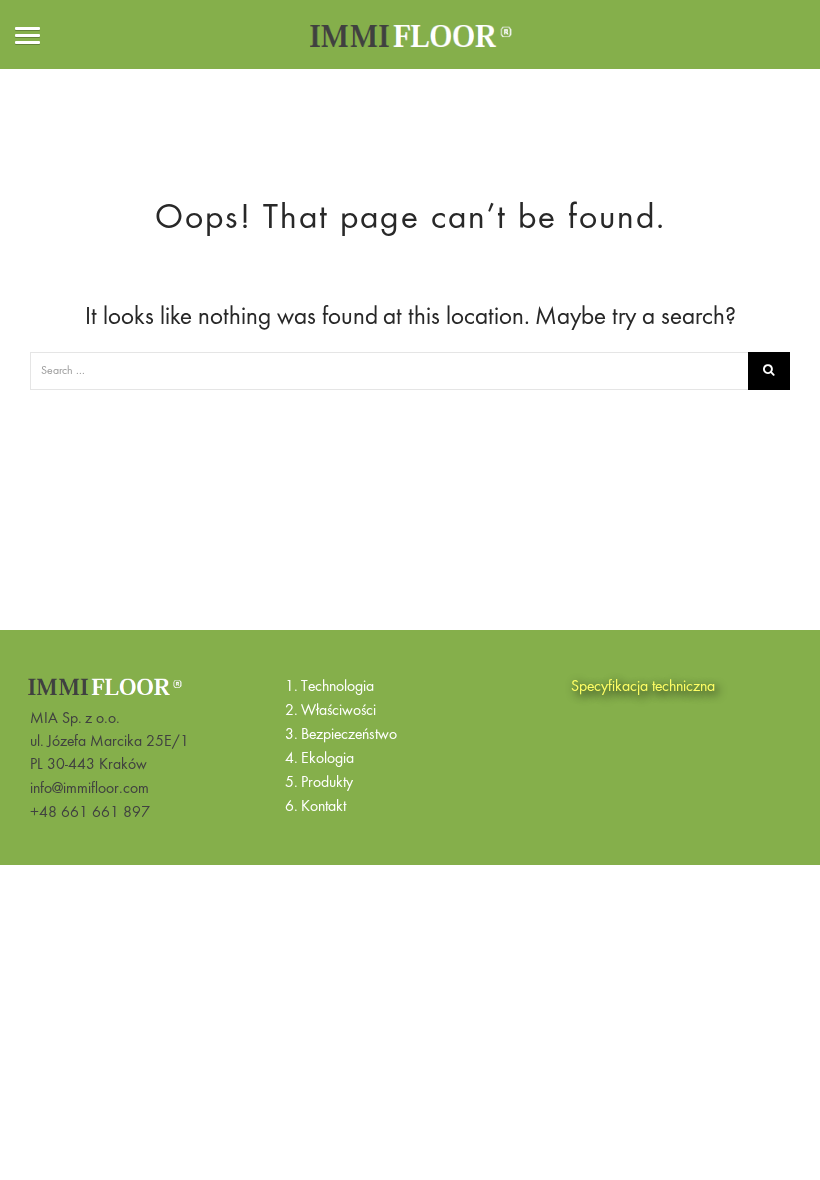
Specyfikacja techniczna (643, 687)
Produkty (327, 783)
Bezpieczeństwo (349, 735)
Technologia (337, 687)
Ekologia (327, 759)
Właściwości (338, 711)
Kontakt (323, 807)
